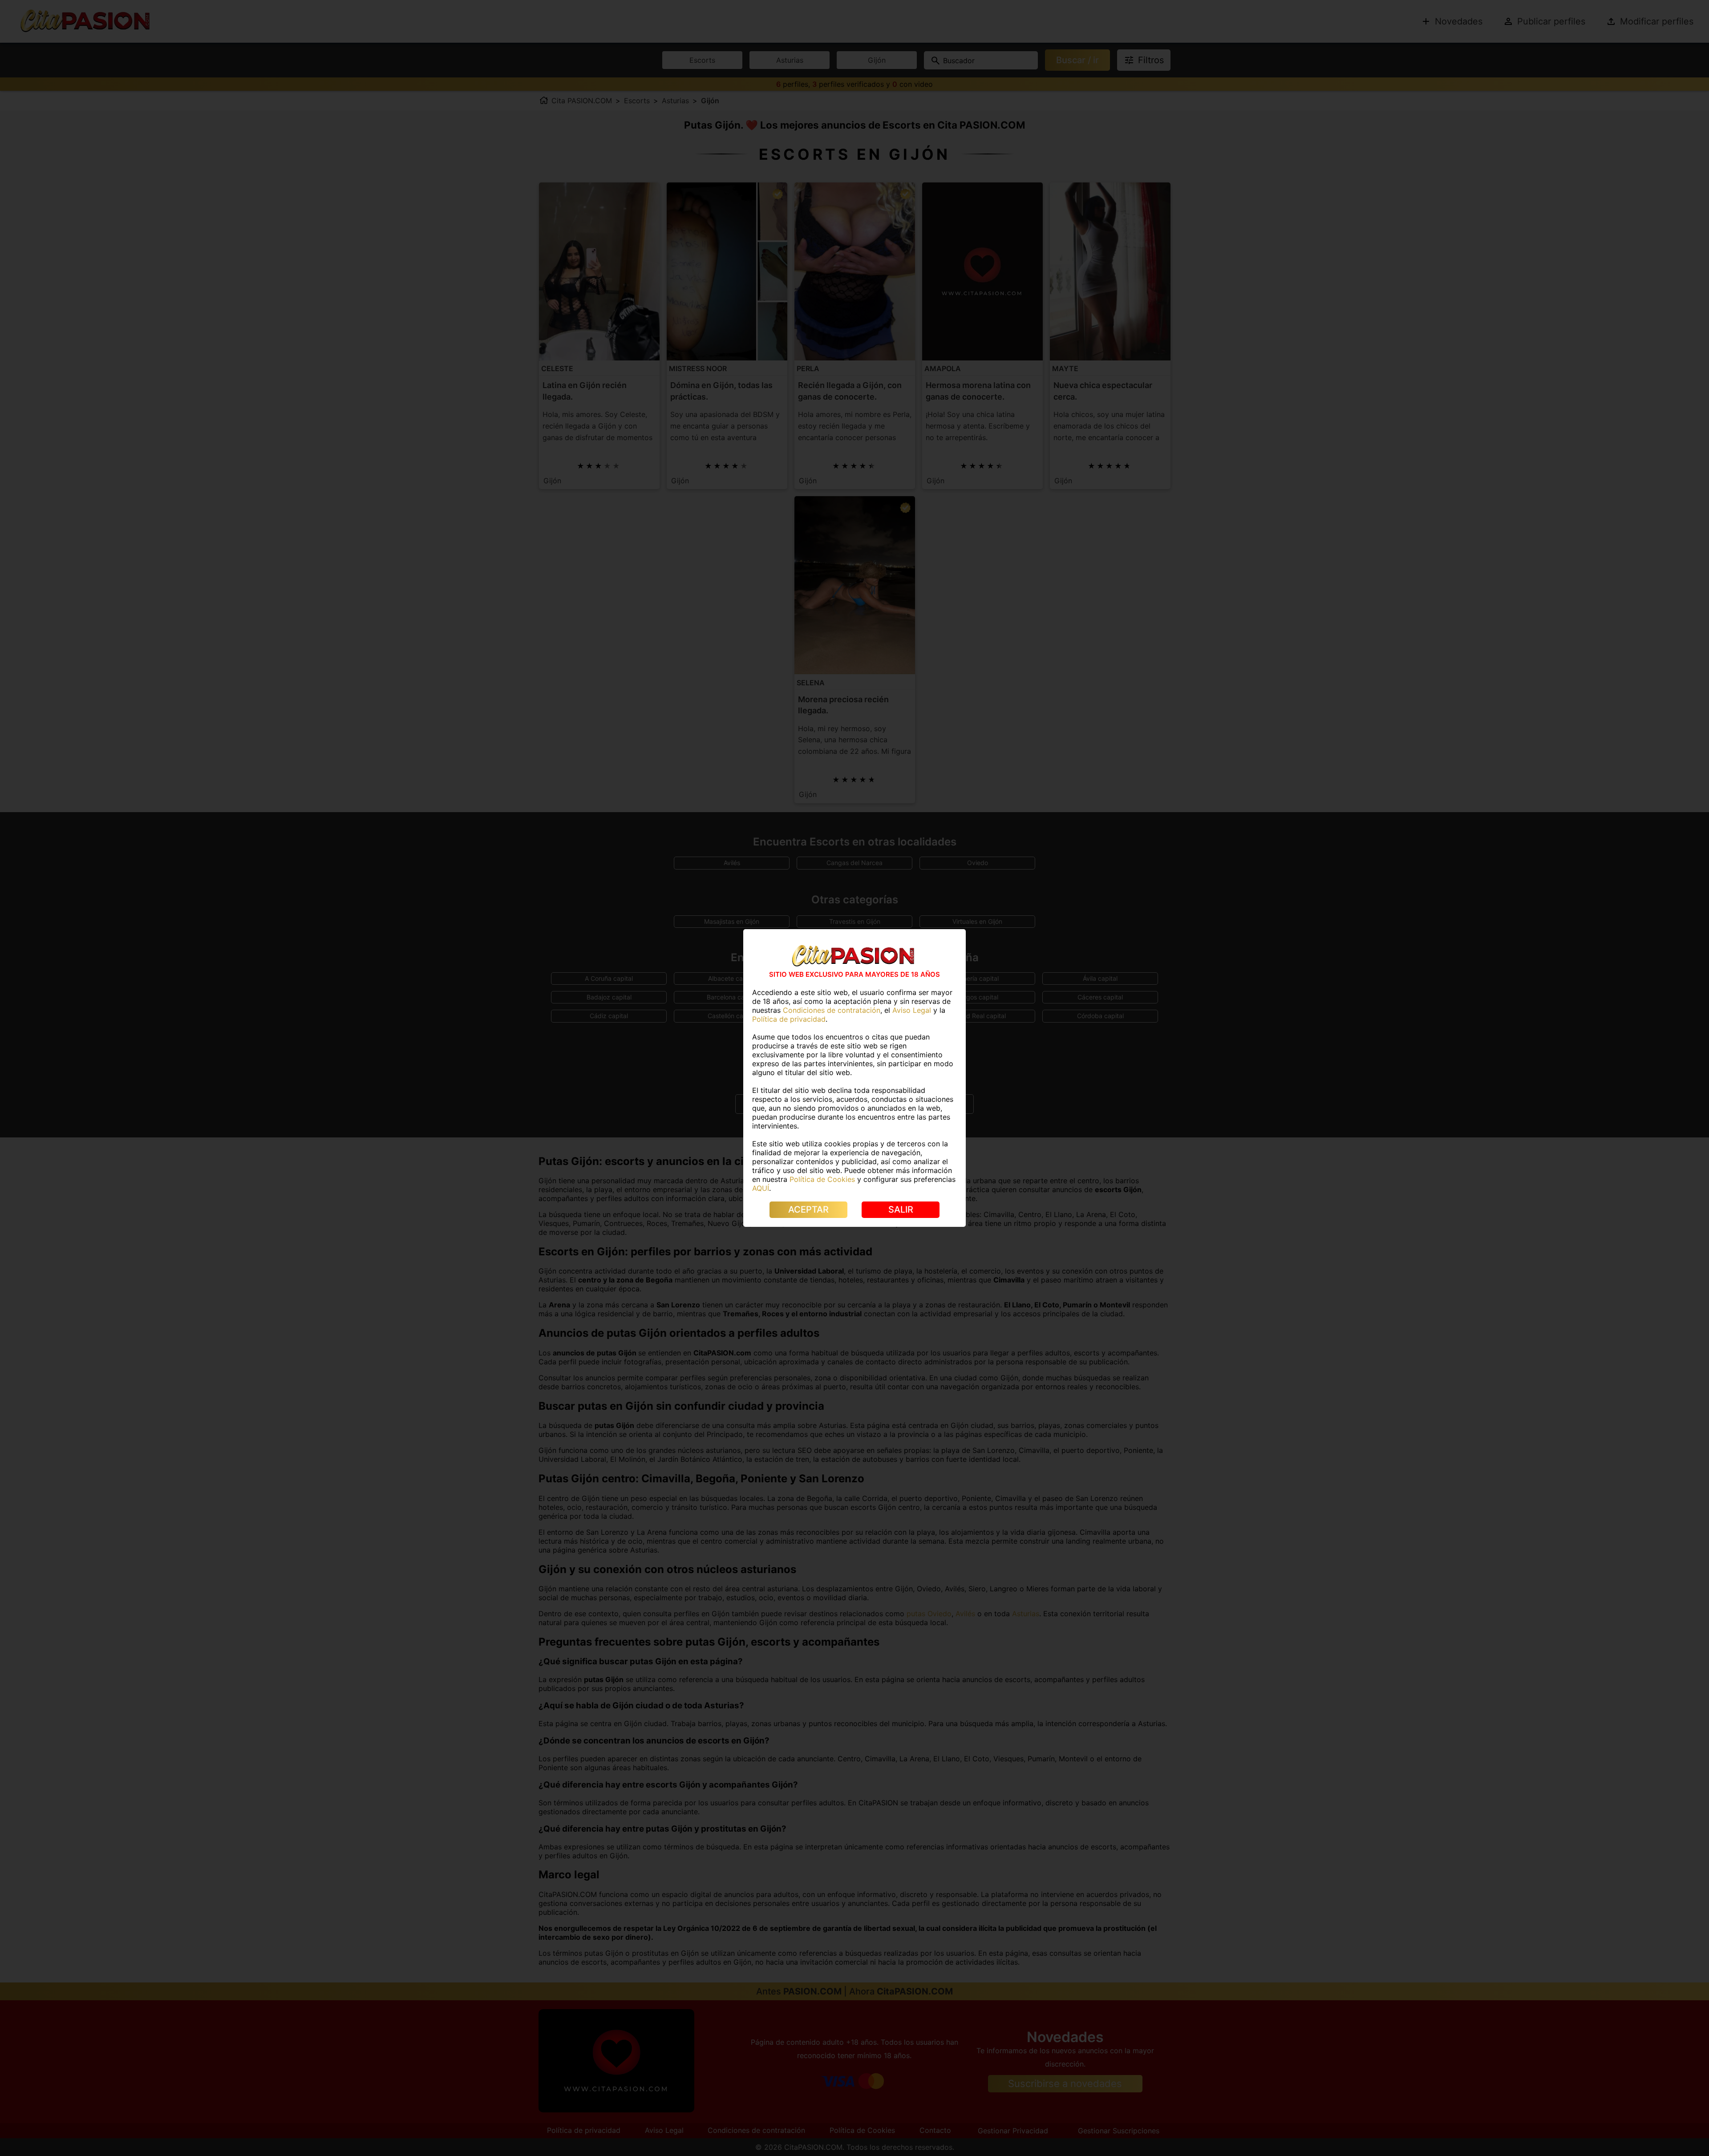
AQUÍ (761, 1188)
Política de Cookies (822, 1179)
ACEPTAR (808, 1209)
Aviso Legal (912, 1010)
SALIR (901, 1209)
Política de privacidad (789, 1019)
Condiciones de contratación (832, 1010)
